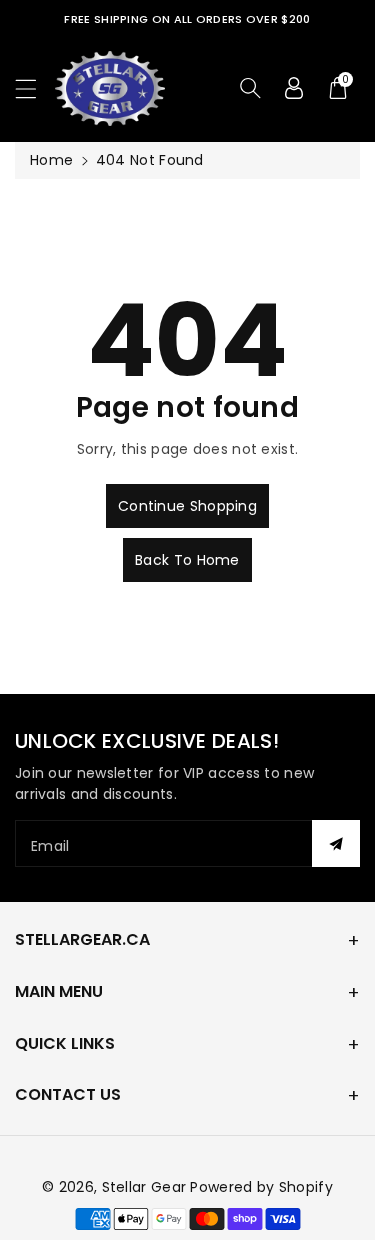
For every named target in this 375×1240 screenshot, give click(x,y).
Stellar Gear (144, 1187)
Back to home (187, 560)
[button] (35, 88)
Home (51, 160)
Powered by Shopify (261, 1187)
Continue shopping (187, 506)
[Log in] (294, 88)
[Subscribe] (336, 843)
